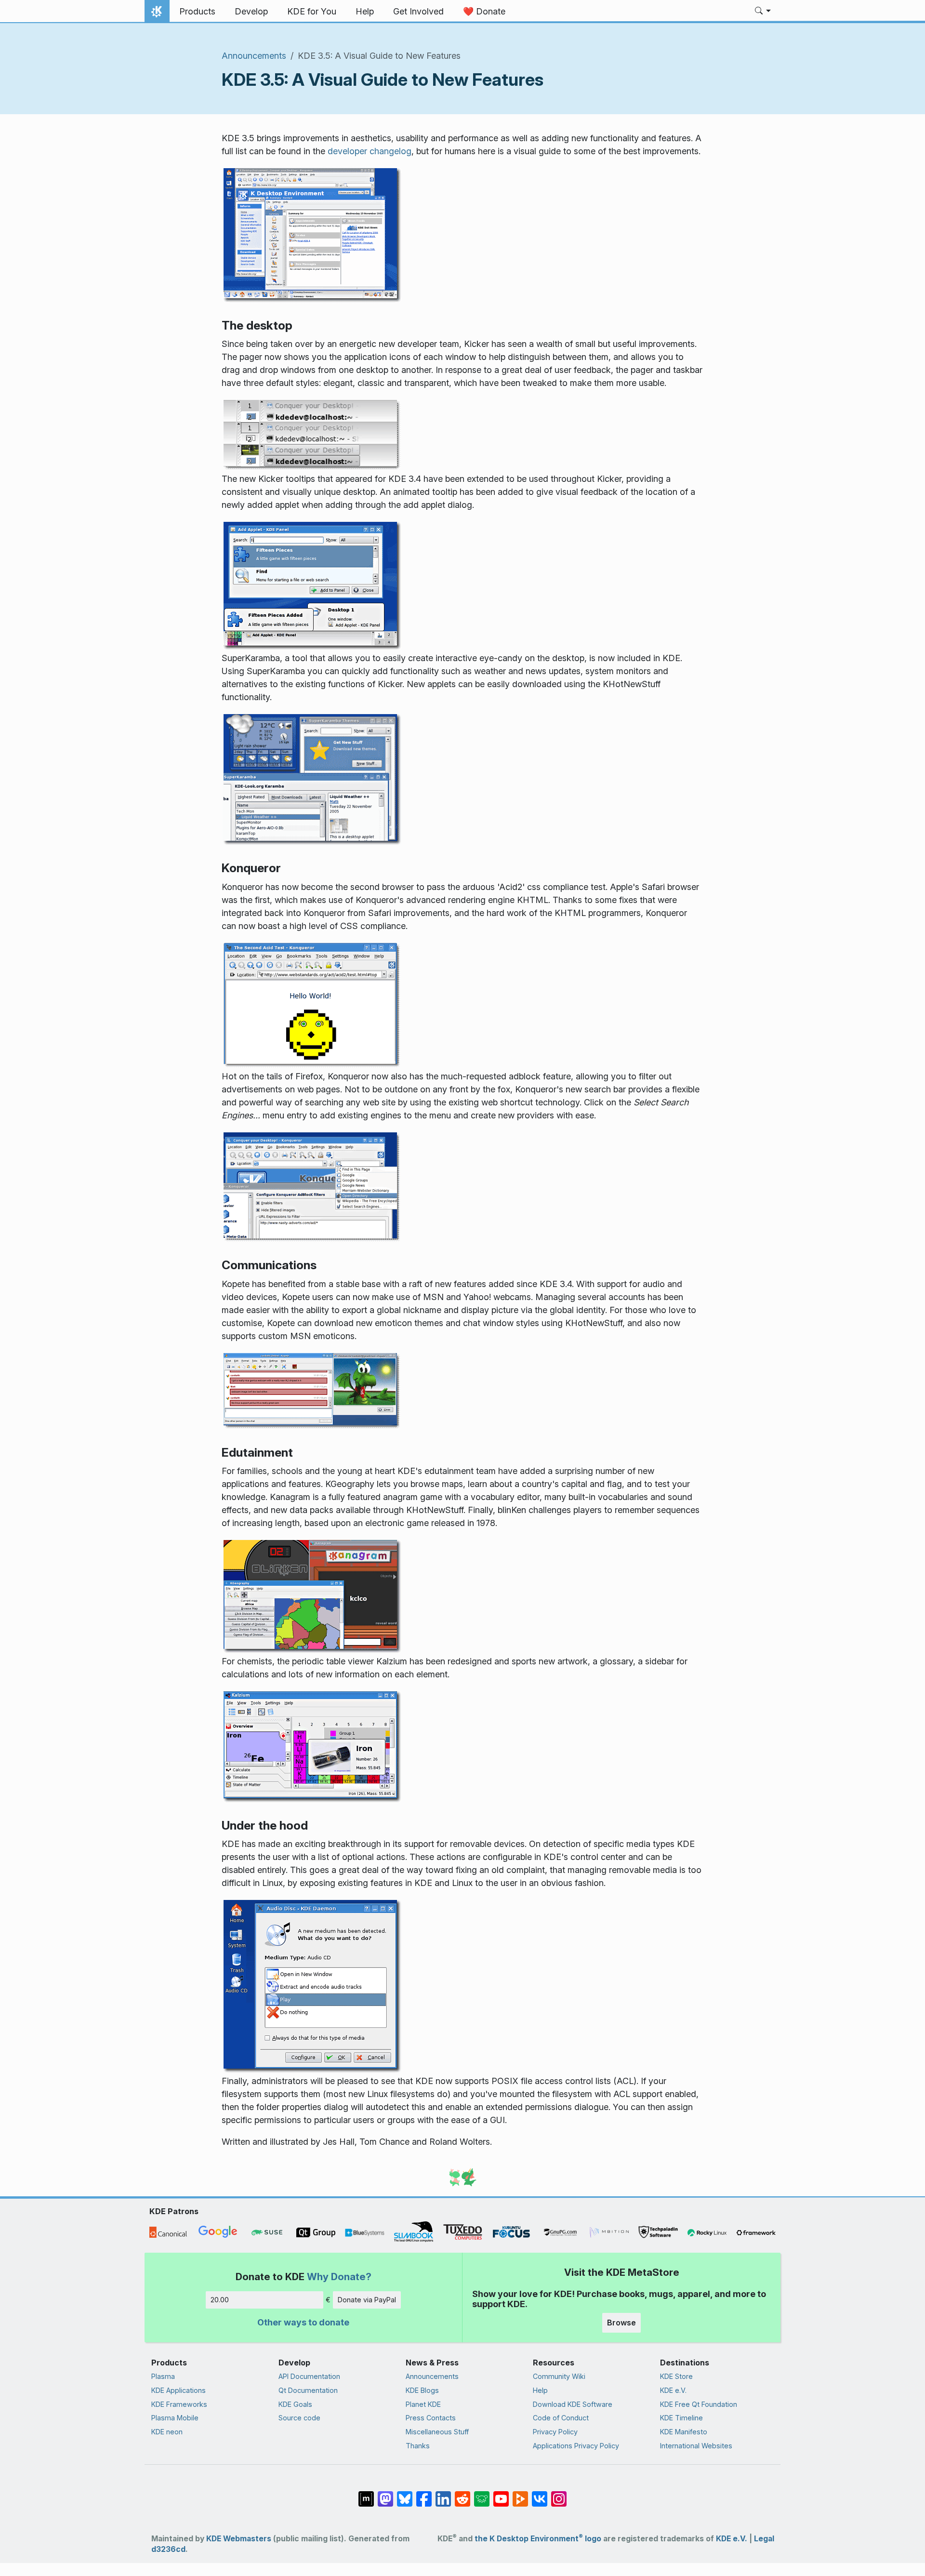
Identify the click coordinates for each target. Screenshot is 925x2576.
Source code (299, 2418)
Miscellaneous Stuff (437, 2432)
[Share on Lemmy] (482, 2494)
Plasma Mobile (175, 2418)
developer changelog (370, 151)
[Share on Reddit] (462, 2494)
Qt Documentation (308, 2390)
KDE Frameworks (179, 2404)
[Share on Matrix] (366, 2494)
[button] (763, 12)
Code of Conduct (561, 2418)
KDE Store (676, 2376)
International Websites (696, 2446)
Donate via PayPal (367, 2300)
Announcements (254, 56)
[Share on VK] (540, 2494)
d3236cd (168, 2549)
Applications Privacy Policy (576, 2446)
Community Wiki (559, 2376)
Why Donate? (339, 2277)
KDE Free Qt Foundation (699, 2404)
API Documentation (309, 2376)
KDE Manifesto (684, 2432)
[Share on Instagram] (559, 2494)
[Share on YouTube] (501, 2494)
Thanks (418, 2446)
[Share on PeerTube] (520, 2494)
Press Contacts (431, 2418)
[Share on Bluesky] (405, 2494)
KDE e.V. (673, 2390)
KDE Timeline (681, 2418)
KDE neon (167, 2432)
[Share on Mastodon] (385, 2494)
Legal (764, 2539)
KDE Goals (295, 2404)
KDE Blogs (422, 2390)
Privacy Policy (555, 2432)
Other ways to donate (303, 2322)
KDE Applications (178, 2390)
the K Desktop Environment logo (538, 2539)
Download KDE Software (573, 2404)
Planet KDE (423, 2404)
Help (540, 2390)
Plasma (163, 2376)
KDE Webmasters (239, 2539)
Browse (621, 2323)
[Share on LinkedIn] (443, 2494)
